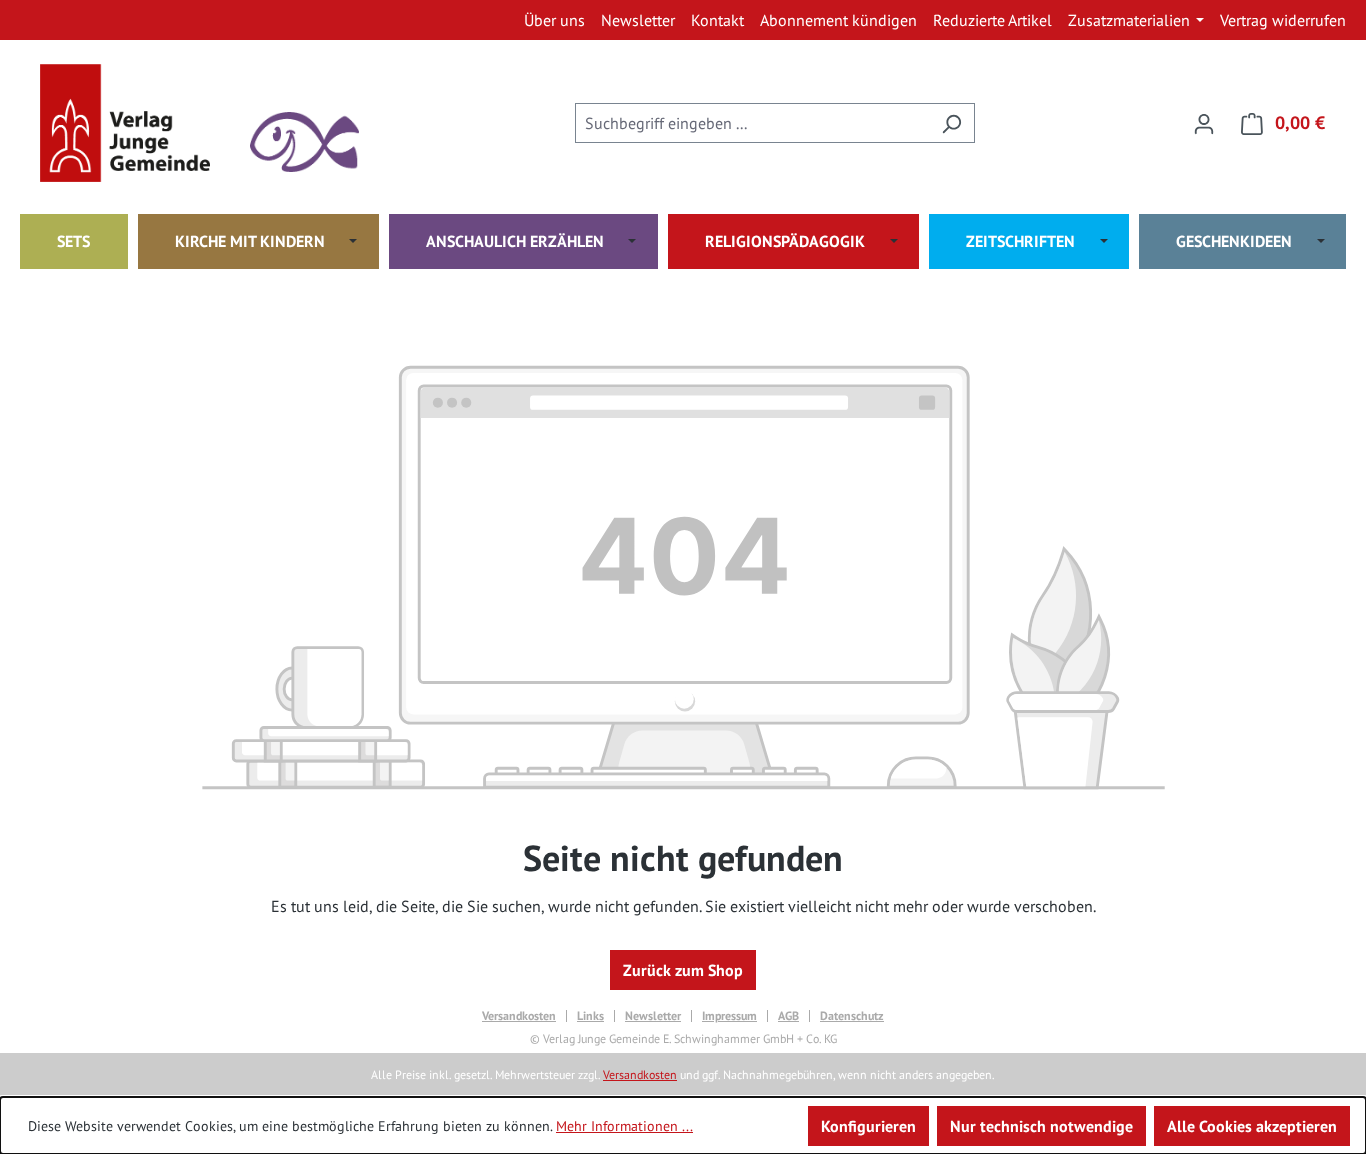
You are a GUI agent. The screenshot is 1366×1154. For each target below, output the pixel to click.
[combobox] (752, 123)
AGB (788, 1016)
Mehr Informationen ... (624, 1126)
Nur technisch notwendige (1041, 1126)
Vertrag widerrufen (1283, 20)
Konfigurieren (868, 1126)
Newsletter (653, 1016)
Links (590, 1016)
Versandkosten (519, 1016)
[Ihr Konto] (1204, 123)
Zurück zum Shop (683, 970)
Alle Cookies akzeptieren (1252, 1126)
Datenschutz (852, 1016)
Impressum (729, 1016)
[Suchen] (951, 123)
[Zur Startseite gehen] (140, 123)
